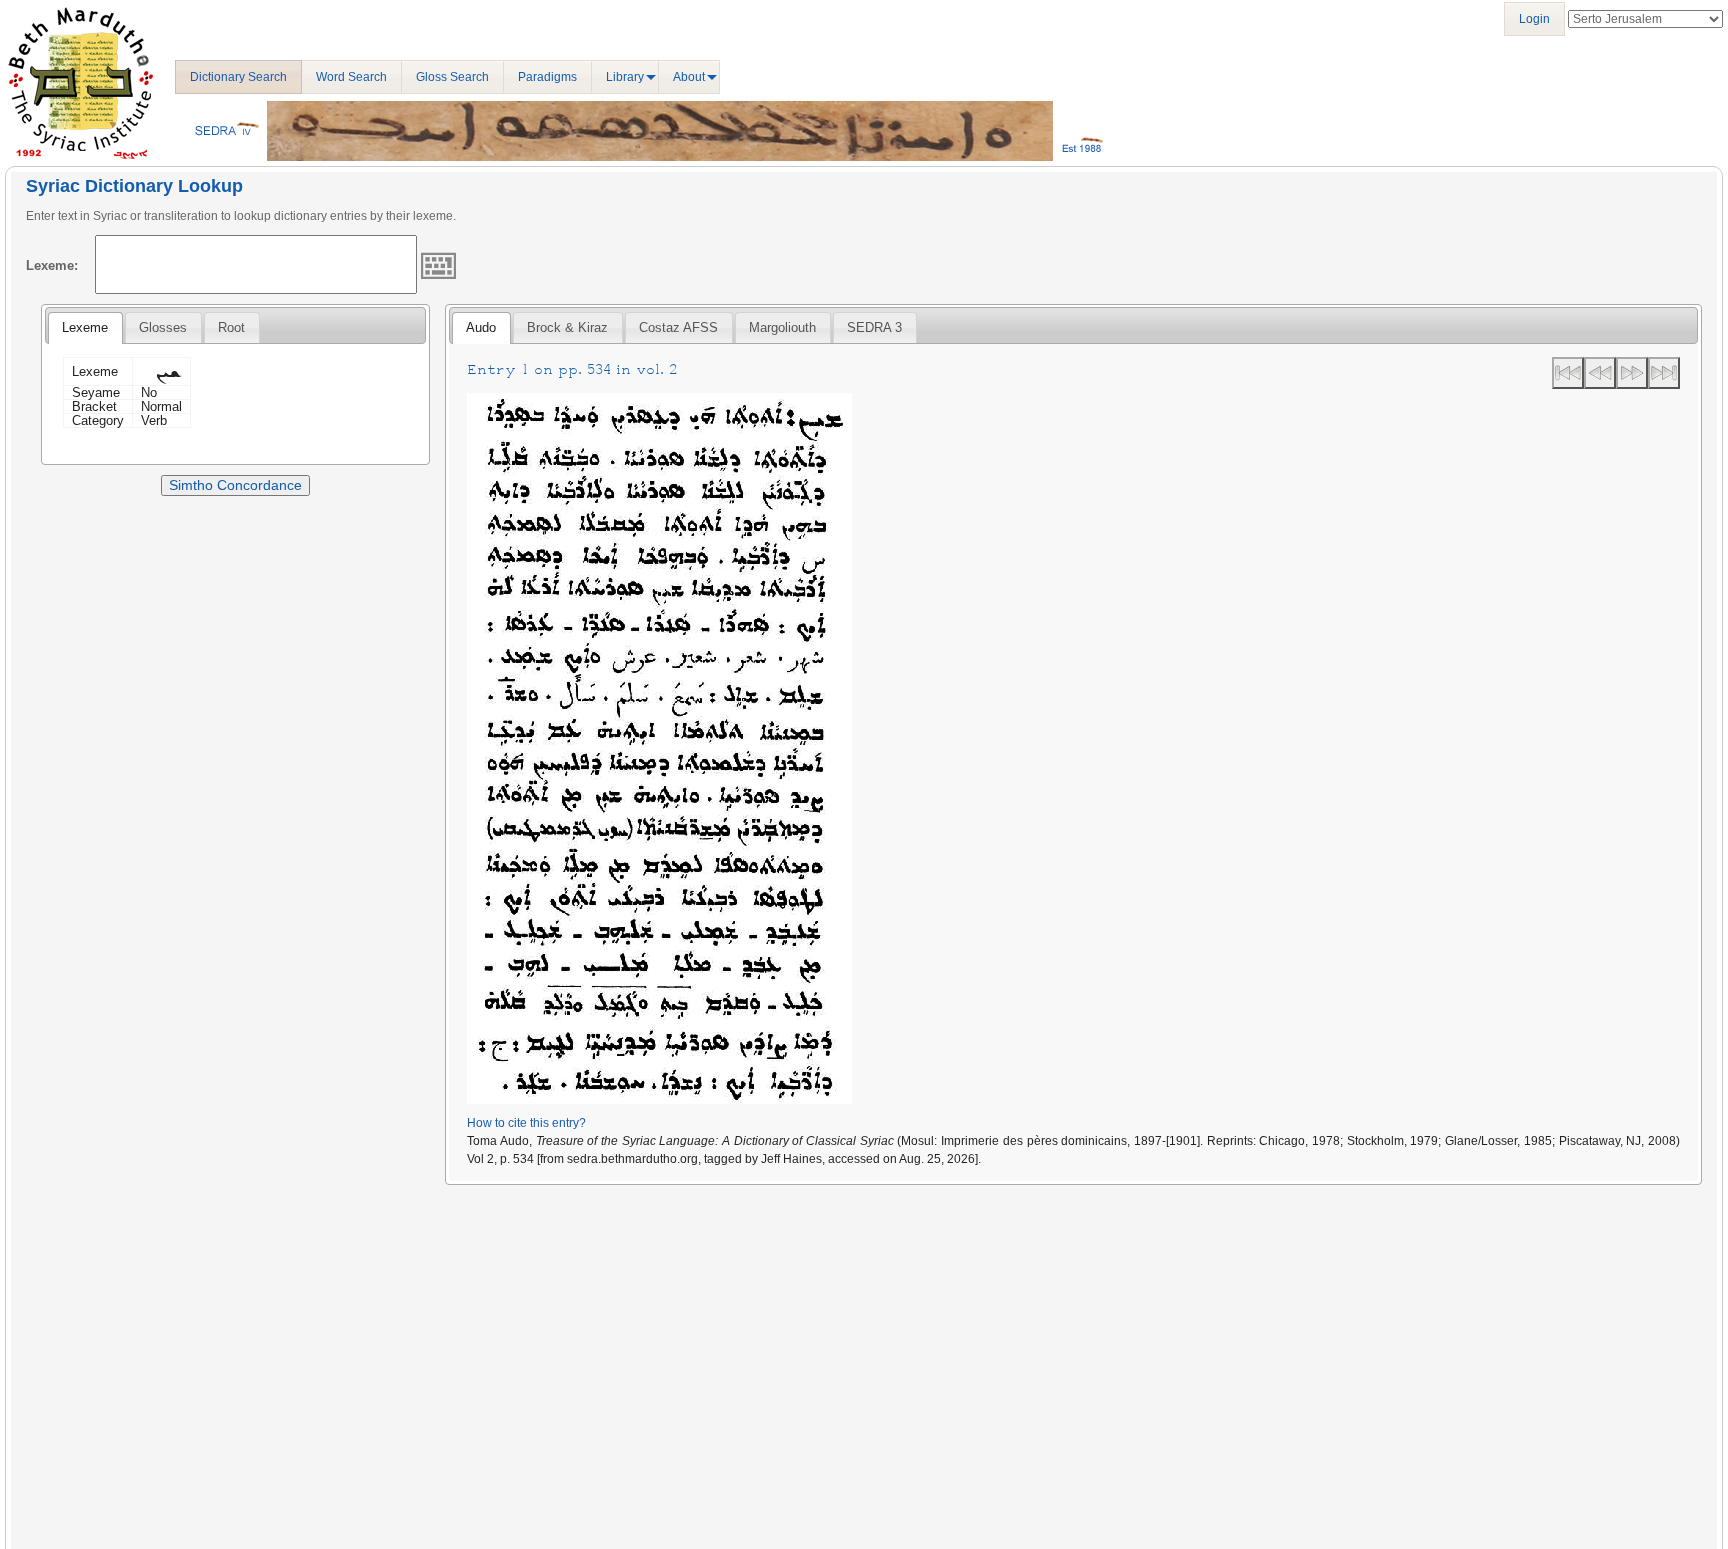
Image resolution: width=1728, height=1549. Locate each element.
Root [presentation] (231, 327)
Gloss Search (452, 77)
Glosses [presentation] (163, 327)
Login (1534, 19)
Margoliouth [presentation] (782, 327)
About (689, 77)
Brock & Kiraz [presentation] (567, 327)
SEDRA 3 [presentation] (874, 327)
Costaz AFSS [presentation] (678, 327)
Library (625, 77)
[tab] (85, 328)
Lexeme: (52, 265)
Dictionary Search (238, 77)
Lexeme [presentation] (85, 327)
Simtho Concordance (235, 485)
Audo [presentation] (481, 327)
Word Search (351, 77)
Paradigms (547, 77)
